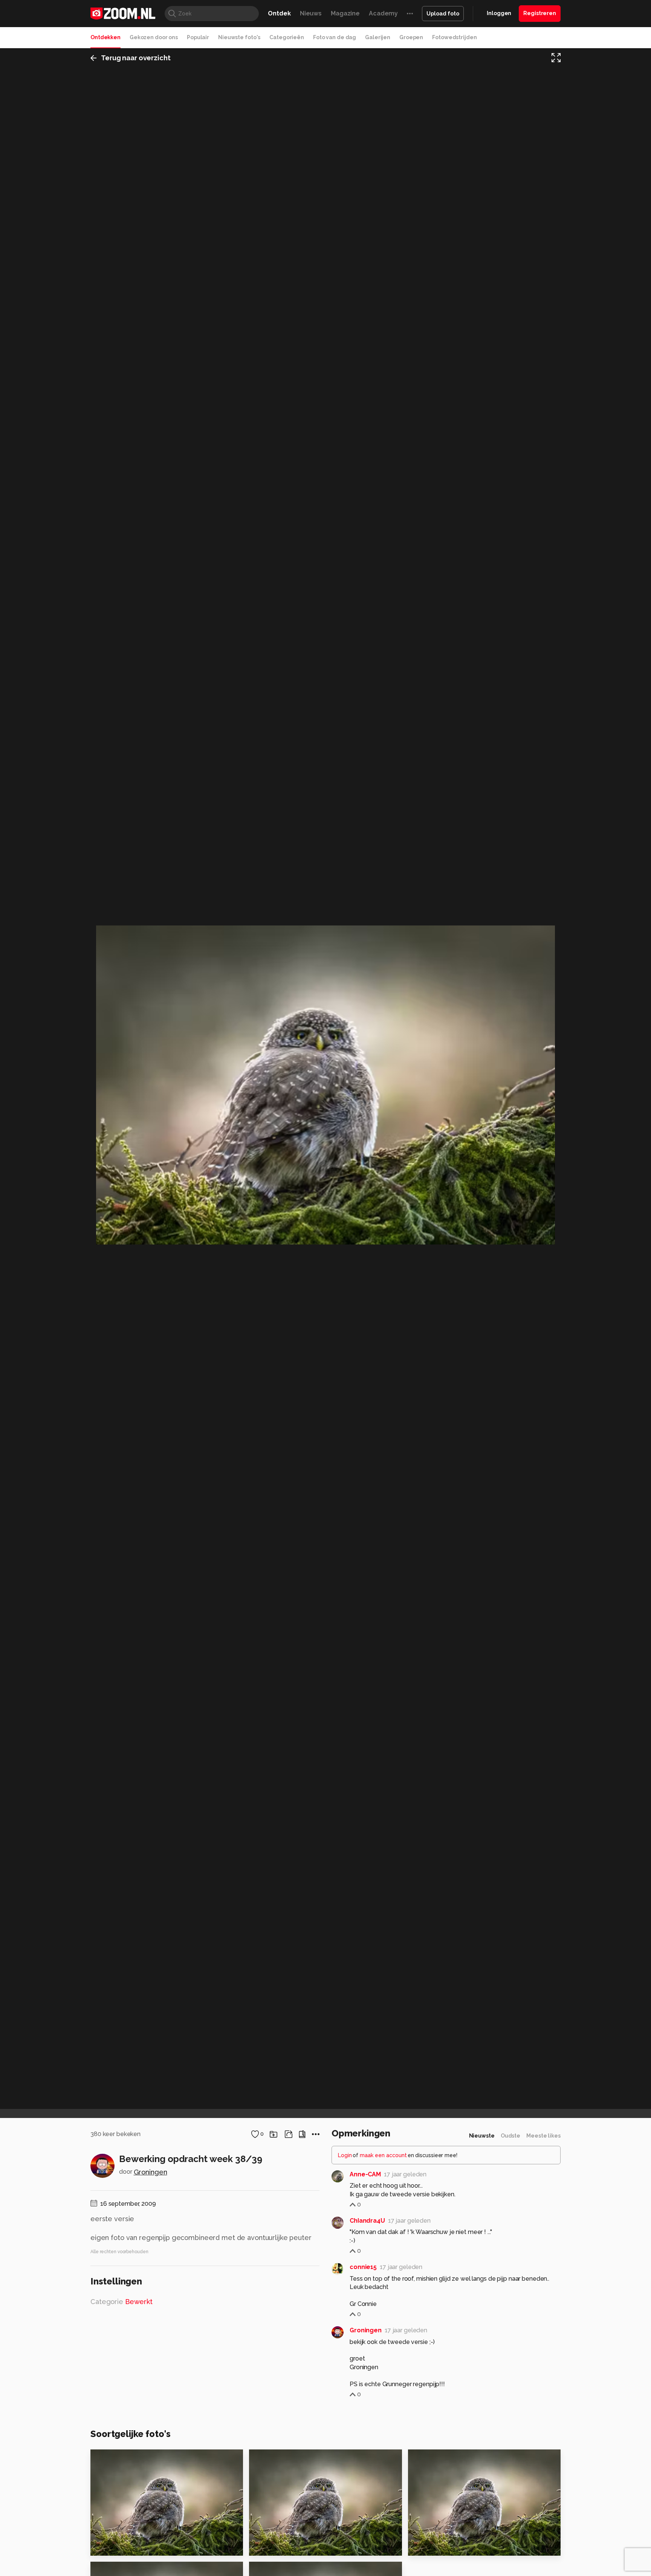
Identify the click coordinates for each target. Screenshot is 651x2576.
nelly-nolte (440, 2458)
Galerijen (378, 37)
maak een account (383, 2155)
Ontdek (279, 13)
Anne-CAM (365, 2174)
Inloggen (499, 13)
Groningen (151, 2172)
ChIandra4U (367, 2221)
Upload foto (443, 14)
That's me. (111, 2546)
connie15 (363, 2267)
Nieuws (311, 13)
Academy (383, 13)
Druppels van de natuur (291, 2546)
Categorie (121, 2302)
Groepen (411, 37)
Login (345, 2155)
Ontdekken (105, 37)
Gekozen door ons (154, 37)
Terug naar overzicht (136, 58)
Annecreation (284, 2458)
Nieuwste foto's (239, 37)
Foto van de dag (335, 37)
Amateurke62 (125, 2458)
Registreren (540, 13)
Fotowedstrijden (454, 37)
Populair (198, 37)
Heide (421, 2546)
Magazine (345, 13)
